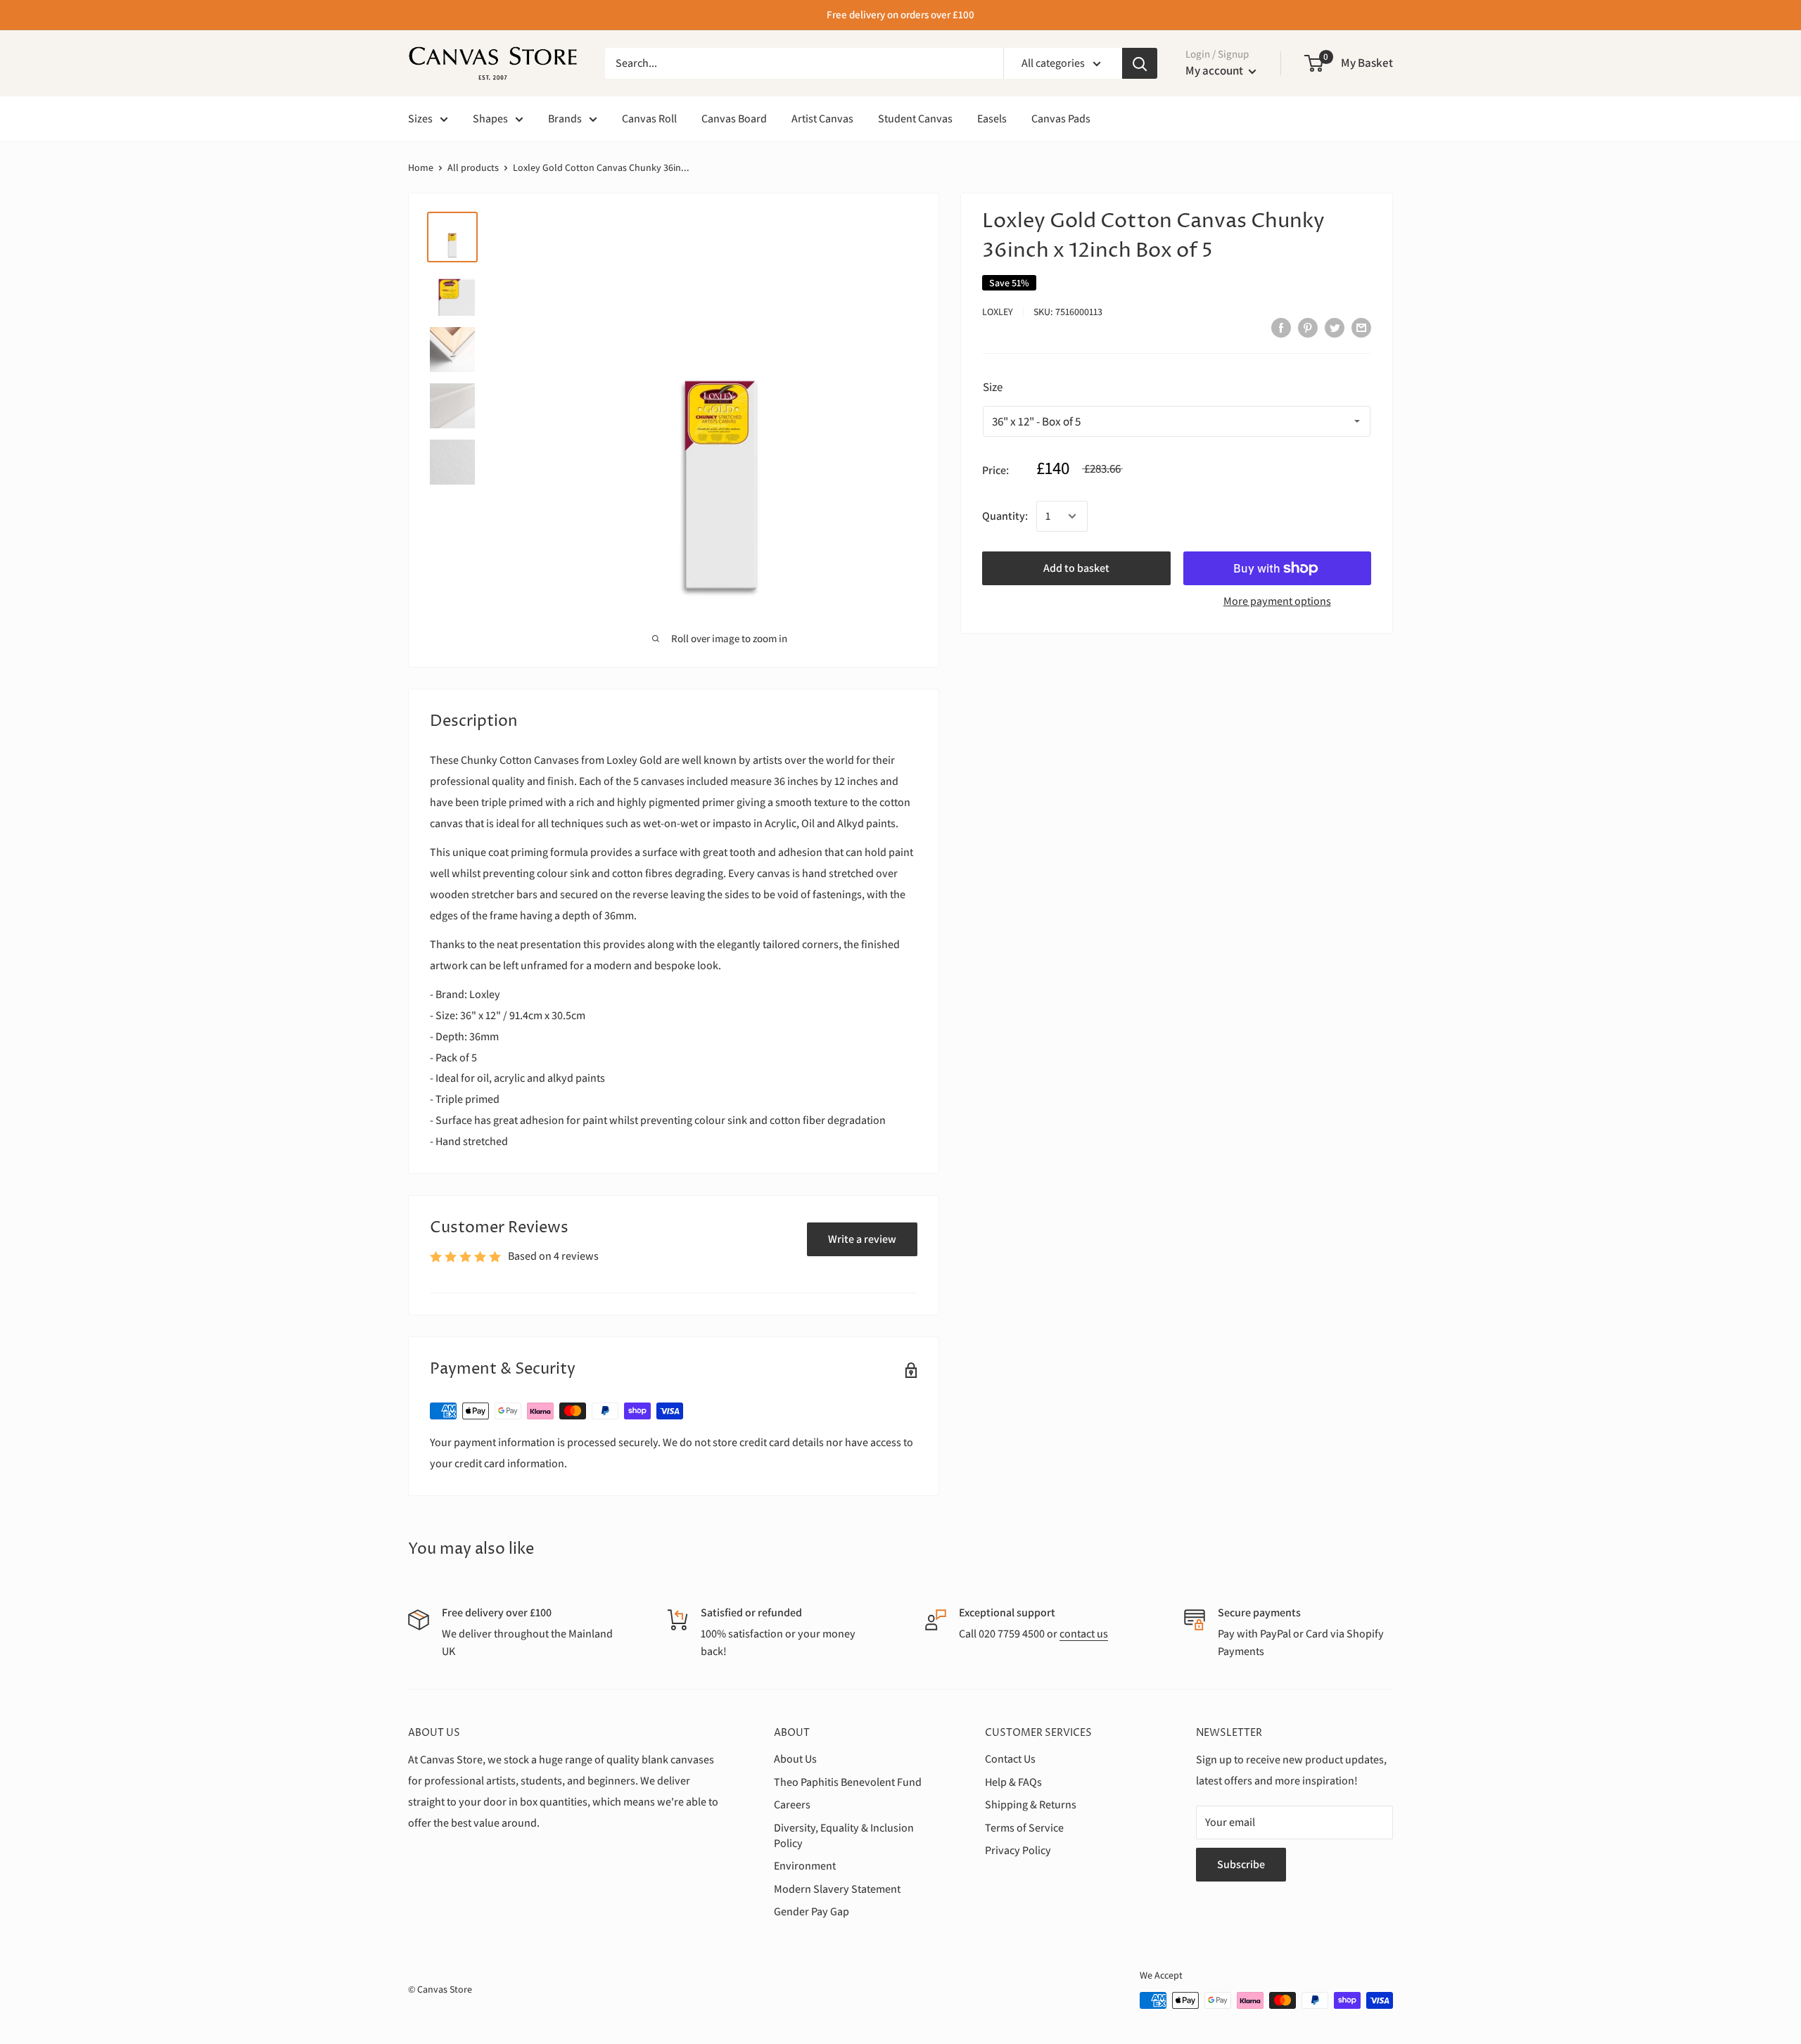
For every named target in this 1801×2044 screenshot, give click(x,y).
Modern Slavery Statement (837, 1889)
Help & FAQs (1013, 1782)
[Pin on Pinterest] (1308, 327)
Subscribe (1241, 1864)
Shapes (490, 119)
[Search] (1140, 63)
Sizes (420, 119)
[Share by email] (1361, 327)
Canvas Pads (1061, 119)
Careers (792, 1805)
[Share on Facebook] (1281, 327)
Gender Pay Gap (812, 1911)
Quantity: (1005, 516)
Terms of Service (1024, 1828)
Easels (992, 119)
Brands (565, 119)
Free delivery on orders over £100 (900, 14)
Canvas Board (734, 119)
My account (1215, 70)
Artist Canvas (822, 119)
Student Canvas (915, 119)
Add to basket (1076, 568)
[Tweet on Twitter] (1335, 327)
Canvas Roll (649, 119)
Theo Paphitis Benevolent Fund (848, 1782)
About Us (795, 1759)
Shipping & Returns (1031, 1805)
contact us (1084, 1634)
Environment (805, 1866)
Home (421, 167)
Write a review (862, 1239)
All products (473, 167)
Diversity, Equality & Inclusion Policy (844, 1835)
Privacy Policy (1018, 1850)
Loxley (998, 312)
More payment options (1277, 601)
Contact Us (1010, 1759)
